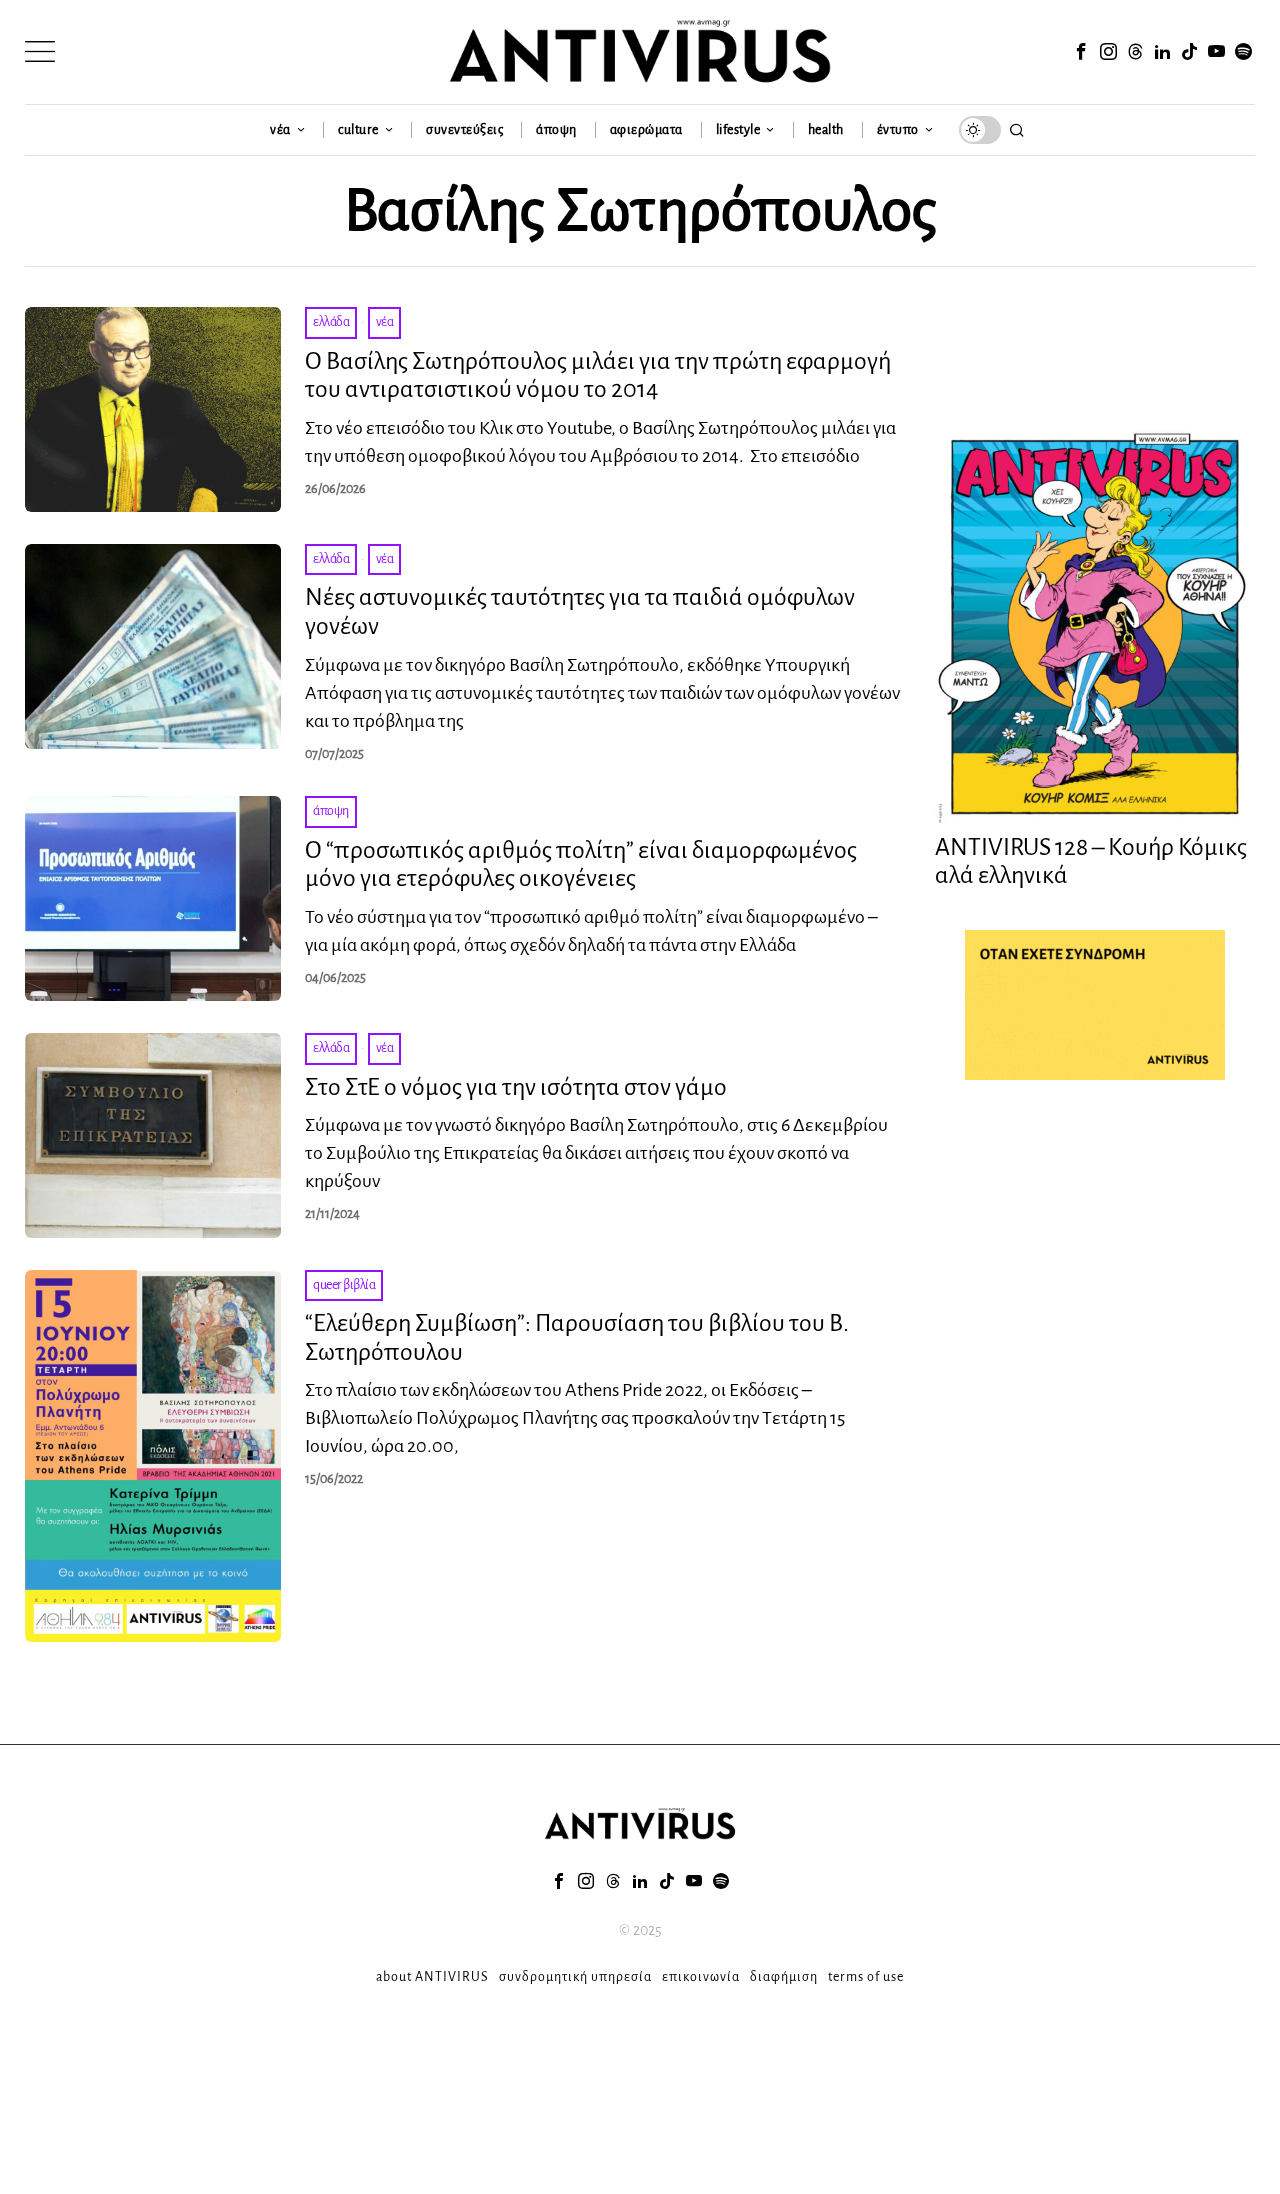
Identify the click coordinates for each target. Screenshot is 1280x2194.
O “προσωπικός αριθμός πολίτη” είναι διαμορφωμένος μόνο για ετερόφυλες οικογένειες (581, 864)
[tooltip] (1081, 52)
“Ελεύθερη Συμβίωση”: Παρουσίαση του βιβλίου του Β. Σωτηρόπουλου (577, 1337)
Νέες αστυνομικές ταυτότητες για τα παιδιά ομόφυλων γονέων (580, 611)
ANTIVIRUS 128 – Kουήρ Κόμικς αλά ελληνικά (1091, 861)
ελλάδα (331, 322)
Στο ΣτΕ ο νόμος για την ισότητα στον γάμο (516, 1087)
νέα (385, 322)
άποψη (331, 811)
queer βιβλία (344, 1285)
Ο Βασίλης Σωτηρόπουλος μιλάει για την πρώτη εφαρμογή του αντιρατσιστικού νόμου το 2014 (598, 375)
